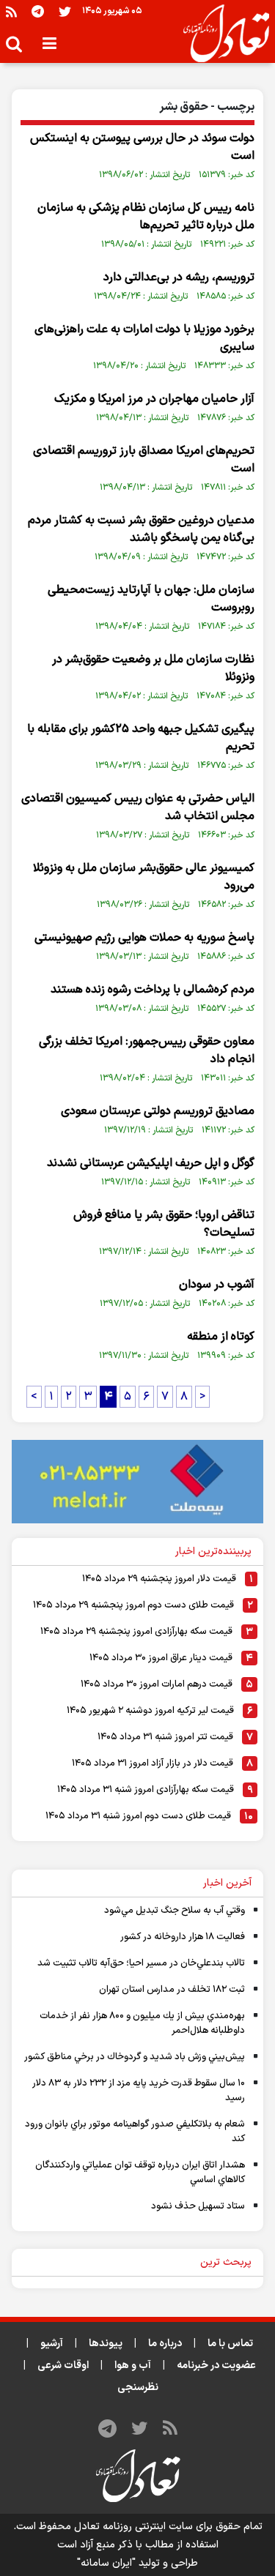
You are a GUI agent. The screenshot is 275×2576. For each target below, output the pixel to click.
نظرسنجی (138, 2388)
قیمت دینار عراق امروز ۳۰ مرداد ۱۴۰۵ (161, 1658)
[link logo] (220, 34)
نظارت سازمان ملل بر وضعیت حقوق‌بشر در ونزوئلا (153, 668)
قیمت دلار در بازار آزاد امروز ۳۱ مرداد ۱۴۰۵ (153, 1763)
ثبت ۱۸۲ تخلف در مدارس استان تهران (172, 1990)
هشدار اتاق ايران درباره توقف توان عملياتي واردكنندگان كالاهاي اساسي (140, 2173)
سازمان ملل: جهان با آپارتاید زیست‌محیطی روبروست (151, 599)
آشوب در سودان (217, 1285)
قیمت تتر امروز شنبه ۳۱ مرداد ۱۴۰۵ (165, 1737)
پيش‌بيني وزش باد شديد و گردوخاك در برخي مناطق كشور (135, 2057)
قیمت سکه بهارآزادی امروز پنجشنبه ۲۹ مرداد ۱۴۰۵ (136, 1632)
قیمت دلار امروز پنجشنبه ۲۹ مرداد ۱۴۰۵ (159, 1579)
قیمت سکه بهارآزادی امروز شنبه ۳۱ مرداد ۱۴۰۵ (146, 1790)
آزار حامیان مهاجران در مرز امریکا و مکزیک (154, 399)
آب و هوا (133, 2366)
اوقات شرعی (63, 2366)
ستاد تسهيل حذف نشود (198, 2206)
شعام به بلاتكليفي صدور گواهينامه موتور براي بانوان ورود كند (135, 2132)
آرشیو (52, 2344)
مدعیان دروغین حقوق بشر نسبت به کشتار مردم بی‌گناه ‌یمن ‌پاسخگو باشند (141, 529)
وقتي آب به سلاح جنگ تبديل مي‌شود (175, 1911)
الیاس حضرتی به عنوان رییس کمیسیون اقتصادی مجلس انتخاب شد (138, 807)
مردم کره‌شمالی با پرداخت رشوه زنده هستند (153, 990)
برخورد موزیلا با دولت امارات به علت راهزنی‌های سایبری (144, 338)
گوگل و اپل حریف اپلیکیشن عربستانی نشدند (151, 1163)
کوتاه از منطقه (221, 1337)
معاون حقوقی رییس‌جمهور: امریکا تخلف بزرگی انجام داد (147, 1050)
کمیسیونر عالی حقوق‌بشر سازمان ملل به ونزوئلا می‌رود (144, 877)
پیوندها (106, 2344)
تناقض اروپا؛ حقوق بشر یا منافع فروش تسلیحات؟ (164, 1224)
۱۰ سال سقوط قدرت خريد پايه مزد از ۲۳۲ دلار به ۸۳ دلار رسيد (139, 2091)
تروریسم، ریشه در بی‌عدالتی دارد (179, 277)
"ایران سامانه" (106, 2563)
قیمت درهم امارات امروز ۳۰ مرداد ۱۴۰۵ (157, 1684)
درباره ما (165, 2344)
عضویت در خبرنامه (216, 2366)
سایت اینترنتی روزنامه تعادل (133, 2527)
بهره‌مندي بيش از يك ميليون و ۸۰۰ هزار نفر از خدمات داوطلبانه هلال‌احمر (142, 2023)
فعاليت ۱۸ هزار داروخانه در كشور (183, 1937)
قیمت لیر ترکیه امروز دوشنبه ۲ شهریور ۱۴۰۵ (150, 1711)
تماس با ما (230, 2344)
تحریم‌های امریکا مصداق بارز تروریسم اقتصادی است (144, 460)
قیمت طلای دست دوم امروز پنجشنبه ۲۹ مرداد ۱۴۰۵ (133, 1605)
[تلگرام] (38, 11)
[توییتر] (65, 11)
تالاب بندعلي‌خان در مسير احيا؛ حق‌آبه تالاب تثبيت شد (141, 1963)
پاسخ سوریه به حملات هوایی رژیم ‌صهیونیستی (144, 938)
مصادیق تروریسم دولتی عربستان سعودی (158, 1111)
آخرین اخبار (227, 1883)
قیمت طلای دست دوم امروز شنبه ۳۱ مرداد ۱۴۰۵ (138, 1816)
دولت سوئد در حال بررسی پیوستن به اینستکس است (142, 147)
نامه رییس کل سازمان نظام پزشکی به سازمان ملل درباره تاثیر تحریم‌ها (146, 217)
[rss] (11, 11)
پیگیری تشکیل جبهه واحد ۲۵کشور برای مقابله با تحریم (141, 738)
